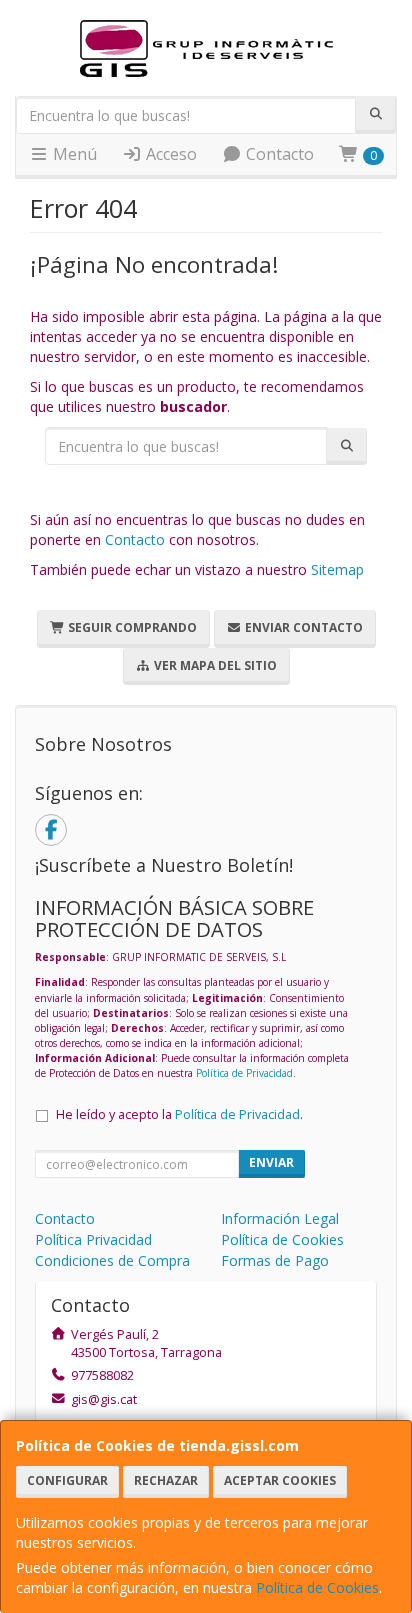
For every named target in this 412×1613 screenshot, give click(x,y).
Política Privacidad (93, 1239)
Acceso (169, 154)
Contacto (278, 154)
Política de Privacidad (244, 1073)
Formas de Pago (275, 1260)
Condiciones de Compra (112, 1260)
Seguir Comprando (131, 627)
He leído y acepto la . (179, 1114)
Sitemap (337, 569)
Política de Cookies (317, 1587)
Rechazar (166, 1480)
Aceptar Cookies (280, 1480)
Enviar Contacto (302, 627)
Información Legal (280, 1218)
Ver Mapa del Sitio (214, 665)
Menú (73, 154)
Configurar (67, 1480)
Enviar (271, 1162)
